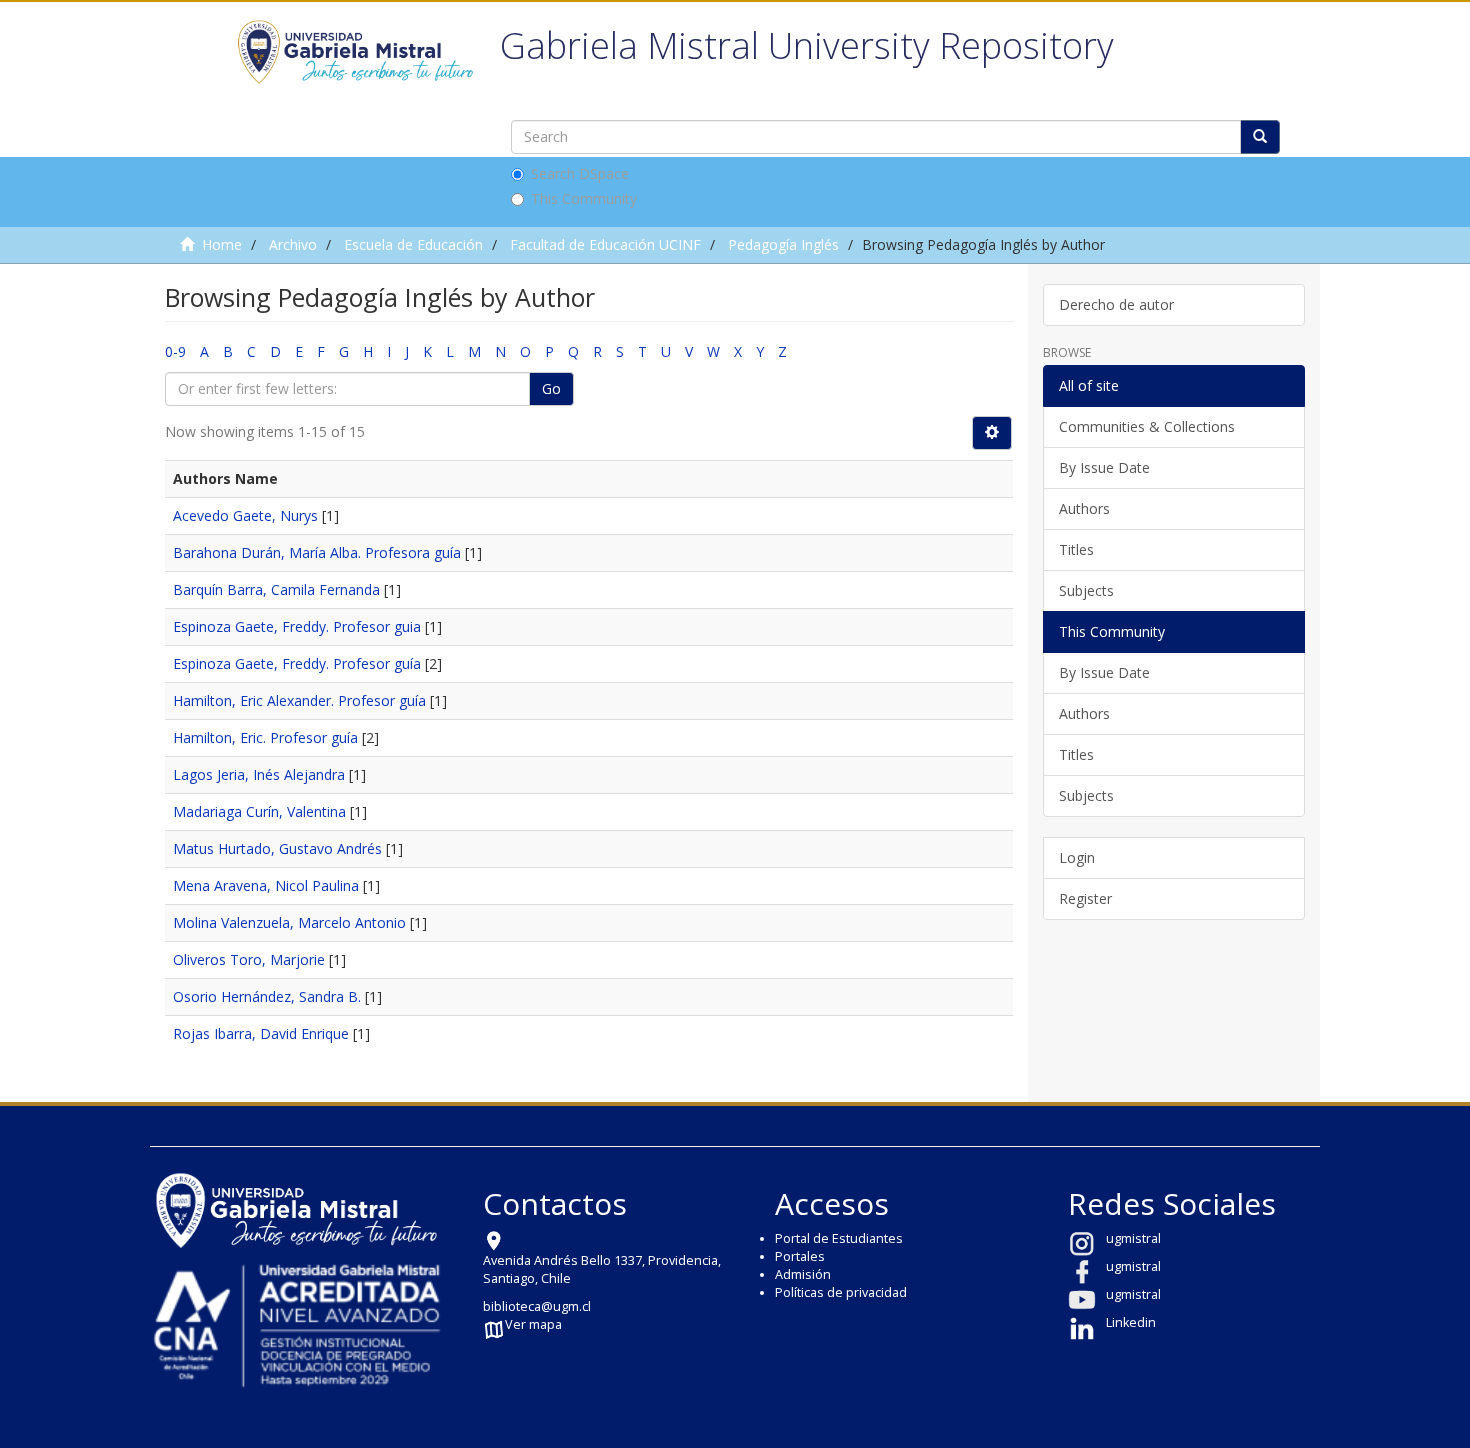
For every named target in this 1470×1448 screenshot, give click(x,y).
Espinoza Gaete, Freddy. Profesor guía (297, 663)
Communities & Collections (1147, 426)
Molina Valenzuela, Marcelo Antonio (289, 922)
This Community (584, 198)
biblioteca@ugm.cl (537, 1306)
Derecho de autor (1116, 304)
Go (551, 388)
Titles (1076, 549)
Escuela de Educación (413, 244)
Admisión (803, 1274)
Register (1085, 898)
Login (1077, 857)
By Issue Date (1104, 467)
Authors (1084, 508)
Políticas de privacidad (841, 1292)
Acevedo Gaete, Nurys (245, 515)
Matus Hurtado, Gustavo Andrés (277, 848)
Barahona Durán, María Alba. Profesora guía (317, 552)
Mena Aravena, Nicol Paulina (266, 885)
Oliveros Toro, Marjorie (249, 959)
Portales (800, 1256)
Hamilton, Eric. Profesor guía (265, 737)
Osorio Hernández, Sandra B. (267, 996)
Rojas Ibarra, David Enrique (261, 1033)
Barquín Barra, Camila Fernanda (276, 589)
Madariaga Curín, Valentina (259, 811)
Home (222, 244)
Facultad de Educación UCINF (605, 244)
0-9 (175, 351)
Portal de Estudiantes (839, 1238)
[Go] (1260, 137)
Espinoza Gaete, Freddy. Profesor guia (297, 626)
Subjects (1086, 590)
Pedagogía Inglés (783, 244)
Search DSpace (580, 173)
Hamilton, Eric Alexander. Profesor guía (299, 700)
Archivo (293, 244)
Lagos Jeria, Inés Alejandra (259, 774)
